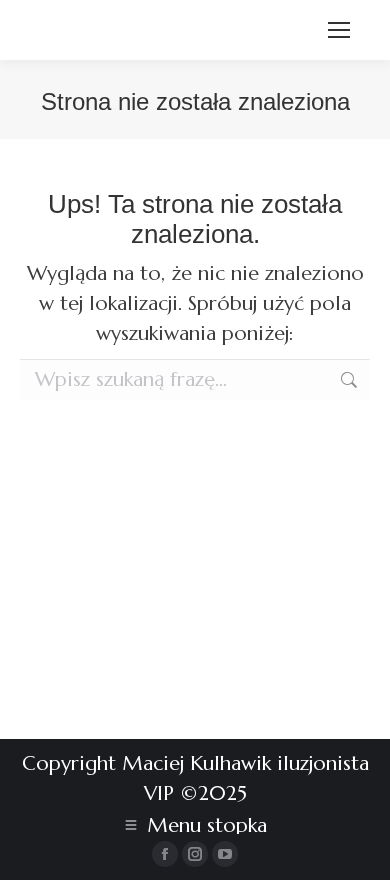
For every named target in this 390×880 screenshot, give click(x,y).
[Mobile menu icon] (339, 30)
